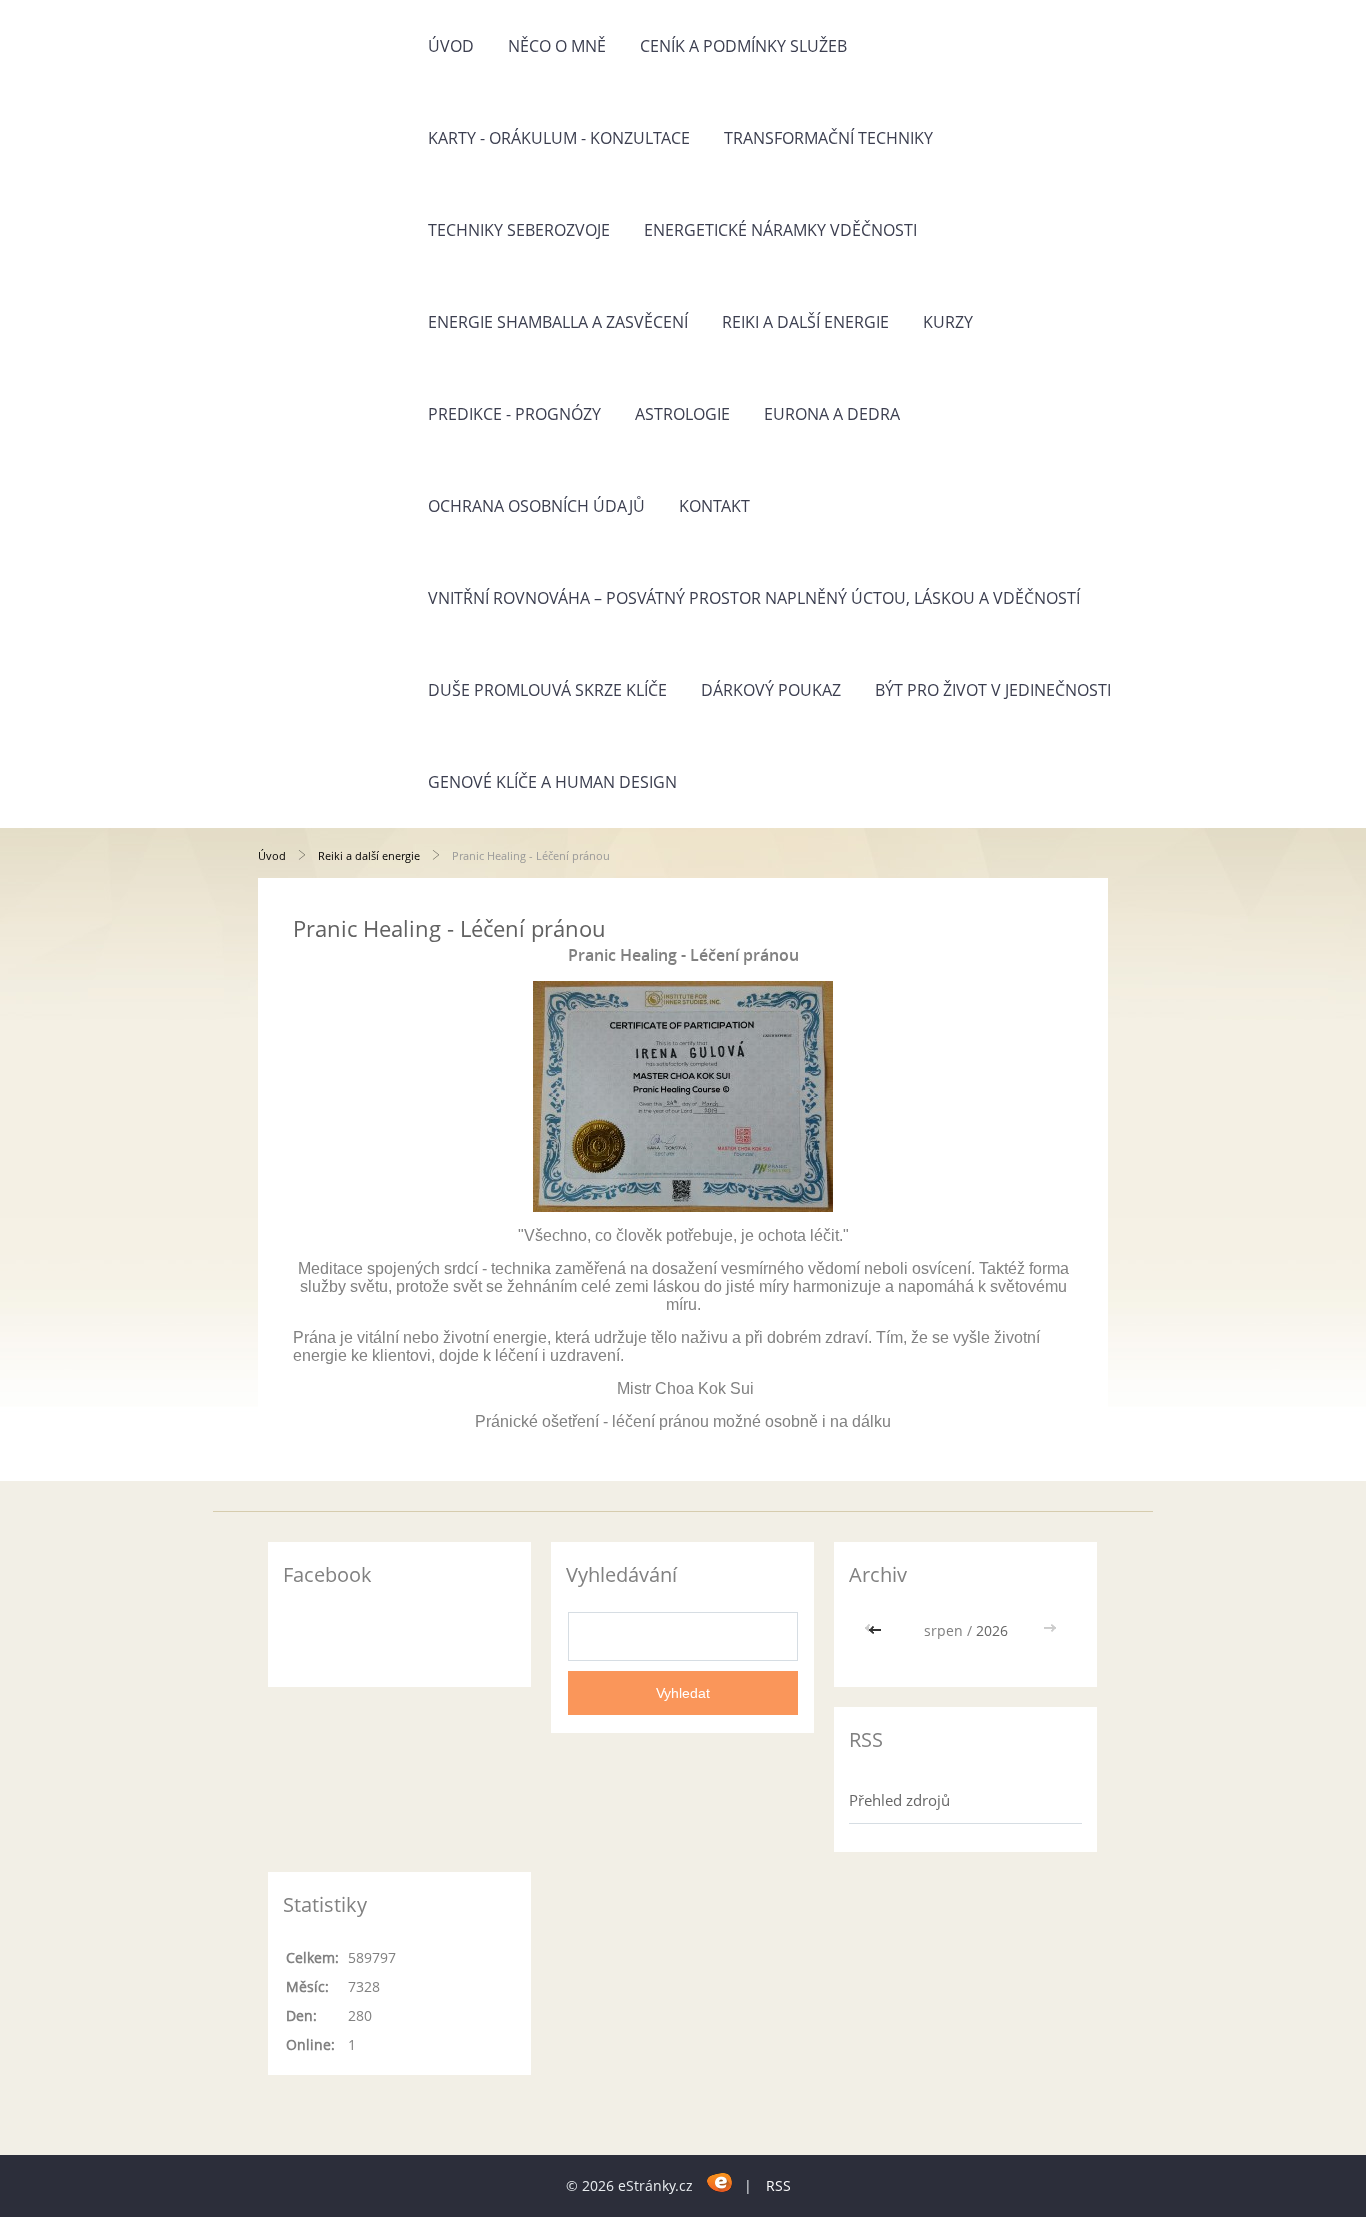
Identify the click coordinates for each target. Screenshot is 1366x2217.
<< (877, 1630)
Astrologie (682, 414)
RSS (778, 2185)
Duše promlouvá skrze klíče (547, 690)
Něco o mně (557, 46)
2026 (992, 1630)
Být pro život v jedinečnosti (993, 690)
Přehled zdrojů (899, 1800)
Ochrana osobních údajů (536, 506)
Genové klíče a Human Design (552, 782)
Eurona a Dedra (832, 414)
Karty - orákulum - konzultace (559, 138)
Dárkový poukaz (771, 690)
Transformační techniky (828, 138)
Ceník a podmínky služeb (743, 46)
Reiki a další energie (805, 322)
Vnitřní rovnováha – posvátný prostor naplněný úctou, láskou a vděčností (754, 598)
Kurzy (948, 322)
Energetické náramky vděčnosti (780, 230)
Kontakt (714, 506)
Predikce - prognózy (514, 414)
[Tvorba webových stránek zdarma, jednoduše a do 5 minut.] (720, 2182)
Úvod (451, 46)
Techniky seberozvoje (519, 230)
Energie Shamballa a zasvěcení (558, 322)
